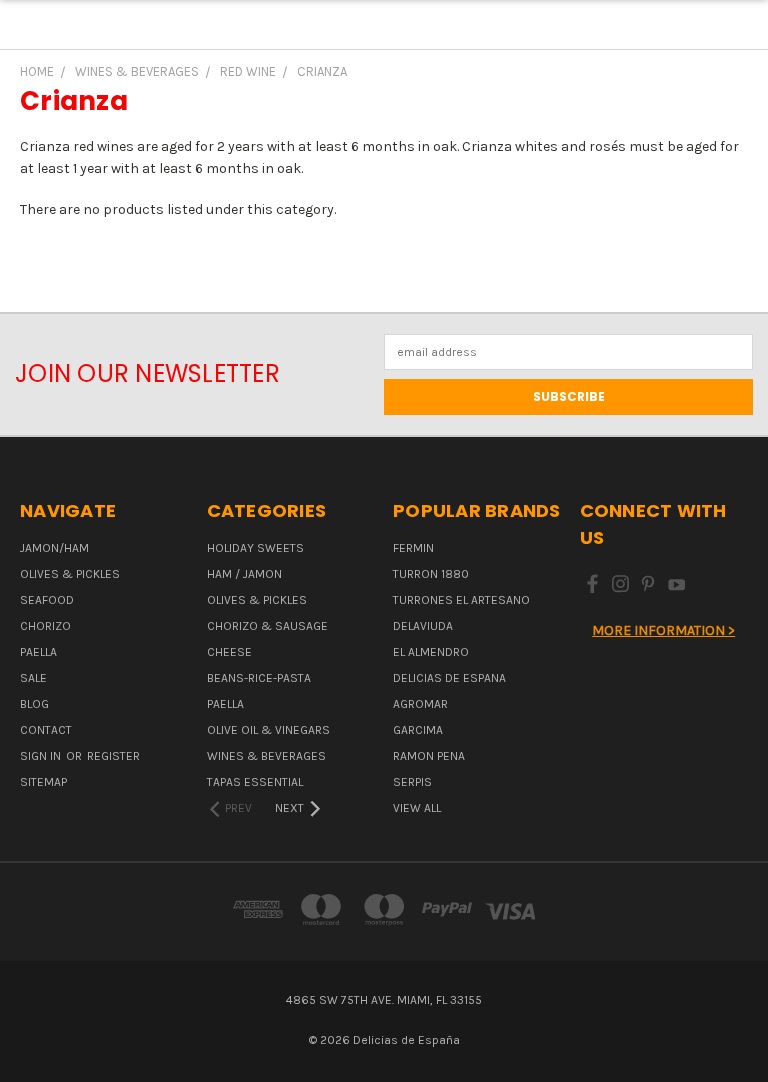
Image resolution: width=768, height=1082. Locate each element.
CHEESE (229, 652)
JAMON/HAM (54, 548)
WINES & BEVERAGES (266, 756)
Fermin (413, 548)
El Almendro (431, 652)
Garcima (418, 730)
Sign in (42, 756)
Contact (46, 730)
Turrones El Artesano (461, 600)
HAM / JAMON (244, 574)
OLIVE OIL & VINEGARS (268, 730)
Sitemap (43, 782)
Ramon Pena (429, 756)
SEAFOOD (47, 600)
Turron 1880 (431, 574)
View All (417, 808)
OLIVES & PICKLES (70, 574)
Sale (33, 678)
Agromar (420, 704)
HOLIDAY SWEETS (255, 548)
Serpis (412, 782)
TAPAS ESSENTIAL (255, 782)
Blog (34, 704)
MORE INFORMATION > (663, 630)
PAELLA (38, 652)
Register (113, 756)
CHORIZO (45, 626)
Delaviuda (423, 626)
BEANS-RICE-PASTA (259, 678)
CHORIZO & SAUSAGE (267, 626)
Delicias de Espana (449, 678)
